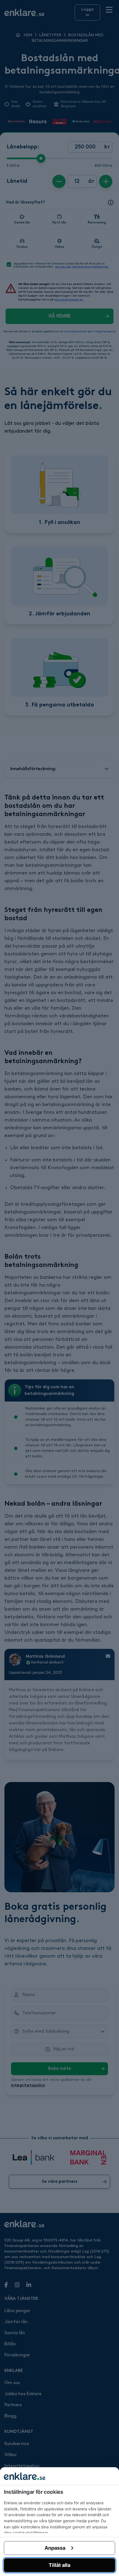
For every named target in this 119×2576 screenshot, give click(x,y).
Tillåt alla (59, 2565)
